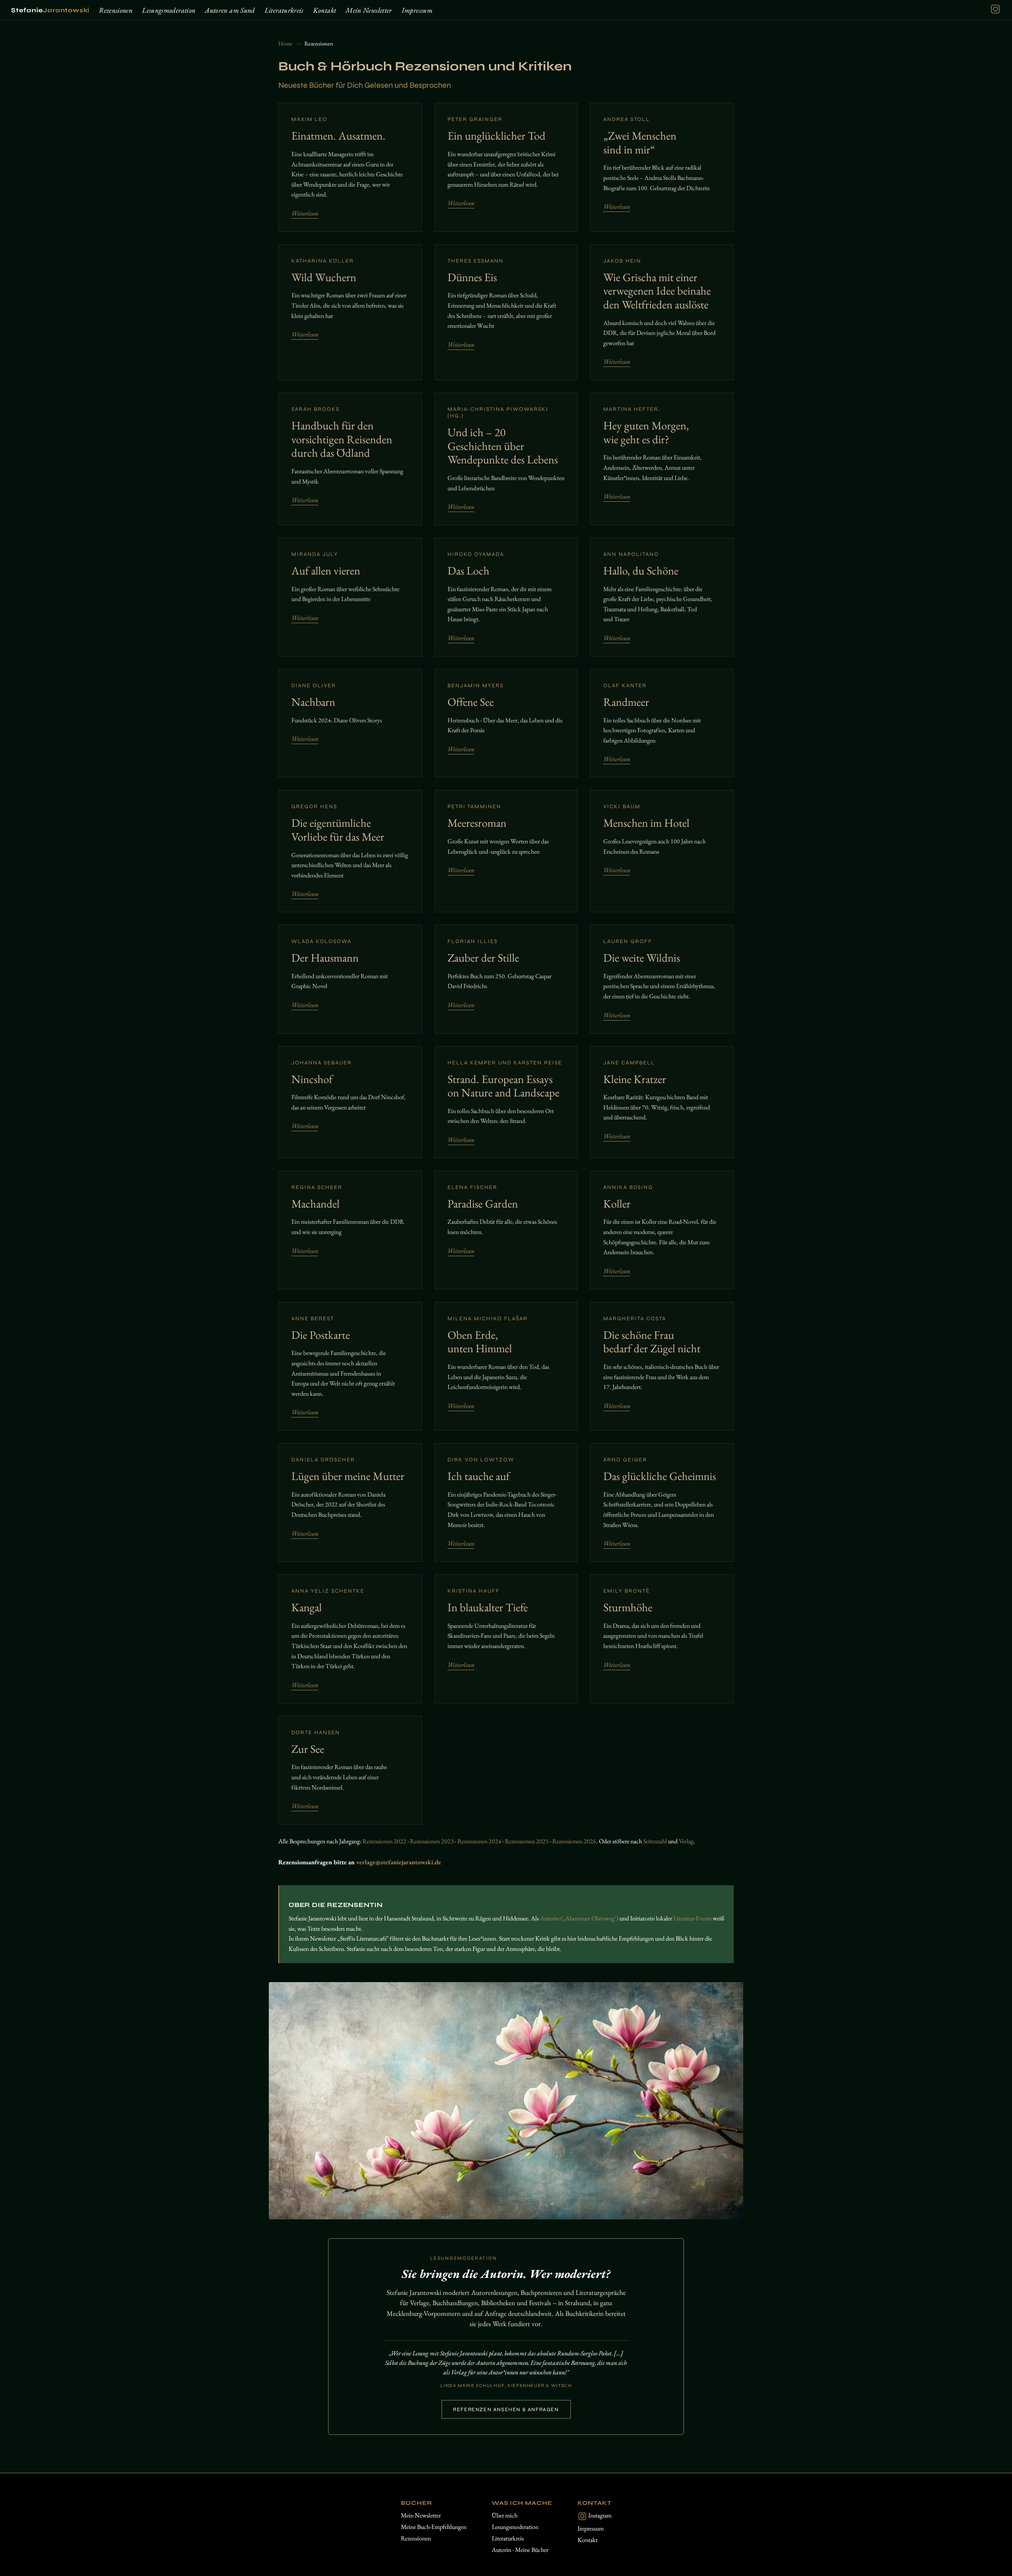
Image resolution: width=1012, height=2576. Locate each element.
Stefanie (50, 10)
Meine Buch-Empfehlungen (434, 2527)
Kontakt (325, 10)
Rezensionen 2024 (479, 1841)
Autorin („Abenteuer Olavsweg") (579, 1918)
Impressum (417, 10)
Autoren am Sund (230, 10)
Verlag (686, 1841)
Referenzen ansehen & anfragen (506, 2410)
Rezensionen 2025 (527, 1841)
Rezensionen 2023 (432, 1841)
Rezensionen (116, 10)
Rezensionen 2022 (384, 1841)
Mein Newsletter (369, 10)
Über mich (505, 2515)
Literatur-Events (692, 1918)
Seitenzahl (655, 1841)
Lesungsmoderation (169, 10)
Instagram (599, 2515)
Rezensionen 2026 (574, 1841)
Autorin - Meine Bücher (520, 2550)
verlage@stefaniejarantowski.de (399, 1862)
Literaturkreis (284, 10)
